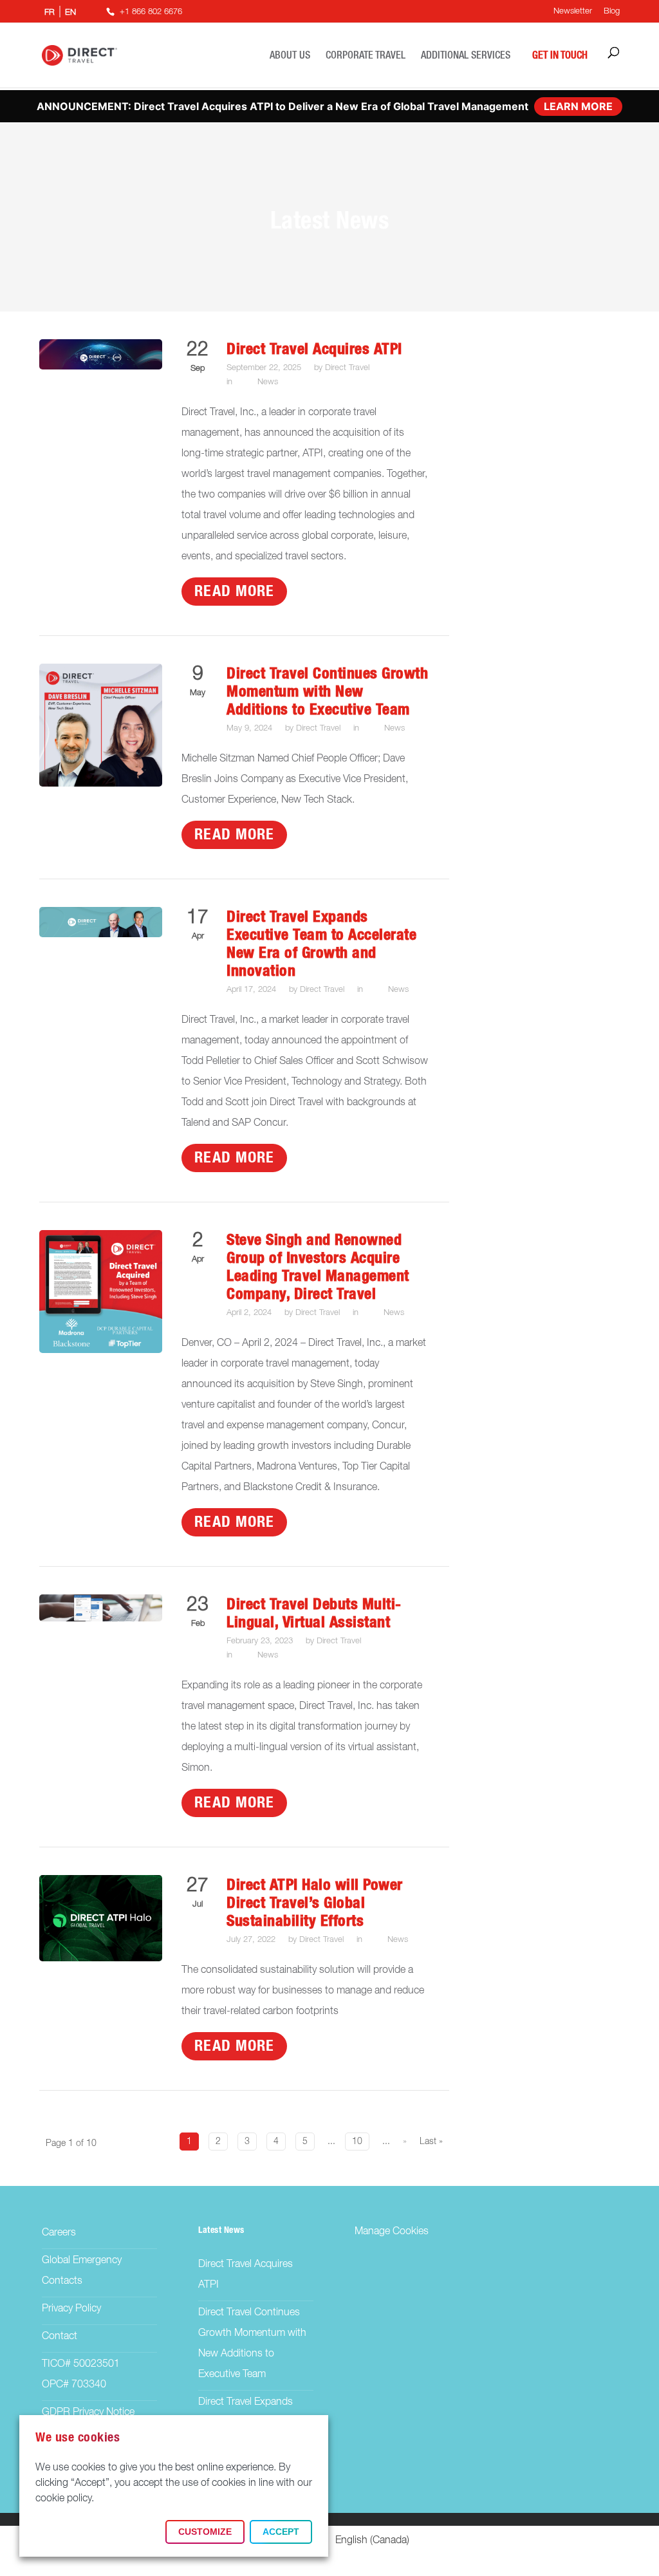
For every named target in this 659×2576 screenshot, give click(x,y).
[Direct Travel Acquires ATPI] (101, 367)
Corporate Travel (366, 55)
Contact (60, 2337)
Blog (612, 11)
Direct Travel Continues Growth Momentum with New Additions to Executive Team (327, 692)
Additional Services (466, 55)
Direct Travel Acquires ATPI (314, 350)
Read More (234, 592)
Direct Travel (347, 368)
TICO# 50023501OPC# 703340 (81, 2375)
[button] (205, 2532)
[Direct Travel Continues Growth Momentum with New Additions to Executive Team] (101, 784)
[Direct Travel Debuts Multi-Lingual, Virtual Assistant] (101, 1619)
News (268, 382)
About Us (290, 55)
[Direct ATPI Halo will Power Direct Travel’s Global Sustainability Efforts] (101, 1959)
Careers (59, 2233)
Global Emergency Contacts (82, 2271)
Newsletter (573, 11)
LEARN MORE (578, 106)
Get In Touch (560, 55)
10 (357, 2142)
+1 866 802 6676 (151, 12)
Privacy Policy (71, 2309)
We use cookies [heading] (78, 2438)
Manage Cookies (392, 2232)
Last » (431, 2142)
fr (50, 13)
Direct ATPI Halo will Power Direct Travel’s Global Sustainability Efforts (315, 1903)
